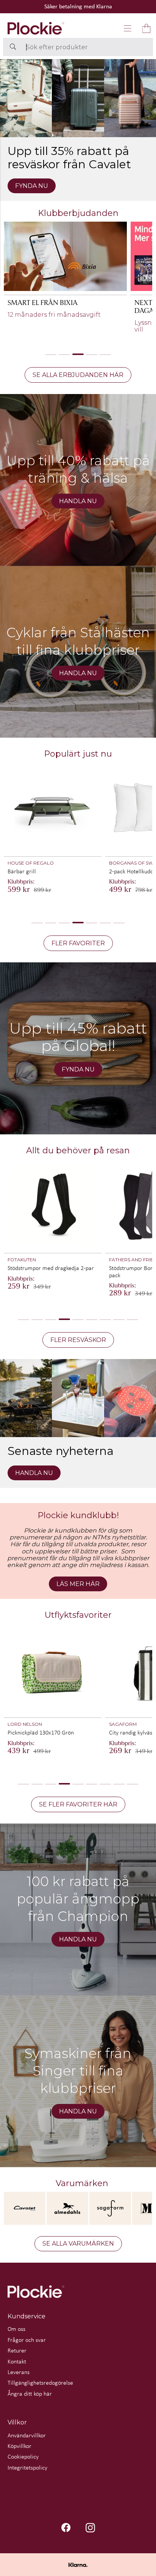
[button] (128, 28)
